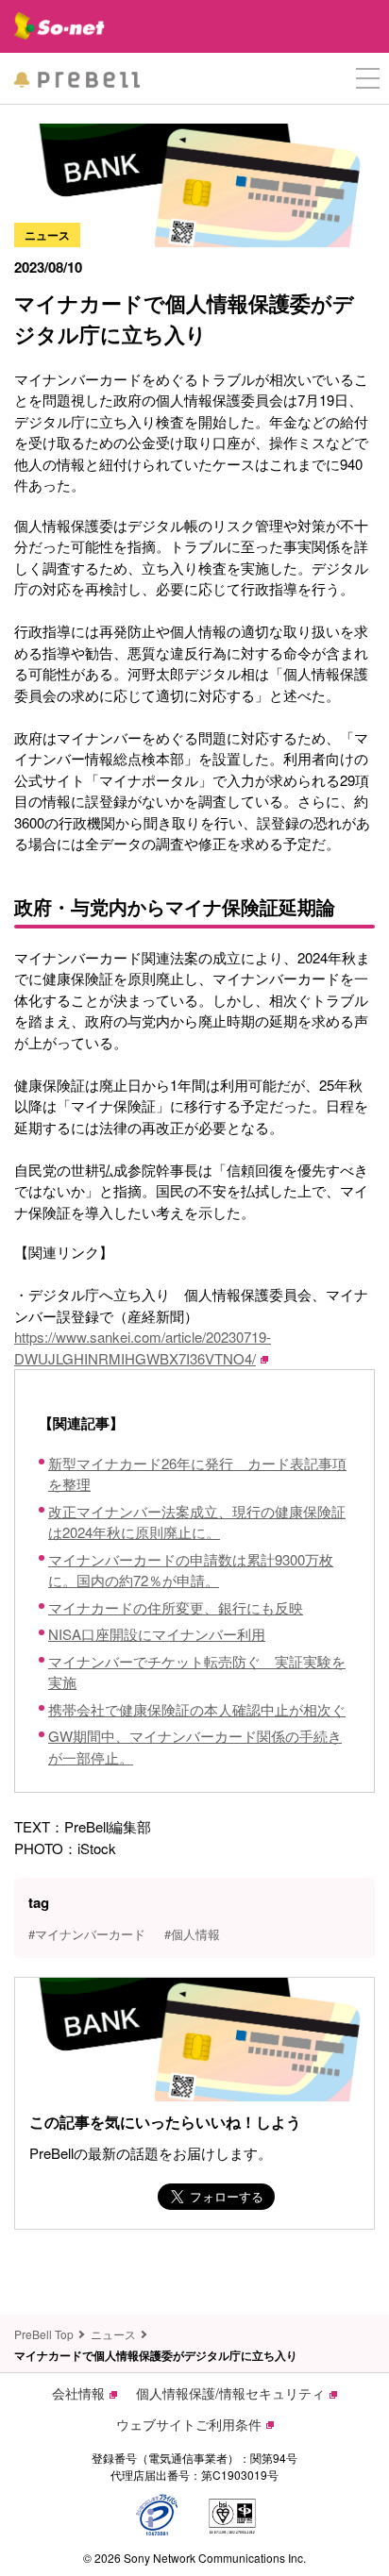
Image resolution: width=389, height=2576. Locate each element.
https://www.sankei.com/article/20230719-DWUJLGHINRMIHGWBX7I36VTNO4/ (143, 1347)
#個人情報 (192, 1934)
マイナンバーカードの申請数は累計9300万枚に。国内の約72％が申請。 (191, 1570)
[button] (368, 79)
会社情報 (78, 2393)
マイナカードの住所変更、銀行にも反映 (176, 1607)
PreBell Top (44, 2334)
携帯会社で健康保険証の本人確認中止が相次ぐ (197, 1709)
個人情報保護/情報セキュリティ (230, 2393)
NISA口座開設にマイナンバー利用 (157, 1634)
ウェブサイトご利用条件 (189, 2424)
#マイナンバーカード (87, 1934)
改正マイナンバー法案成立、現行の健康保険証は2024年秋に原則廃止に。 (197, 1522)
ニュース (113, 2334)
